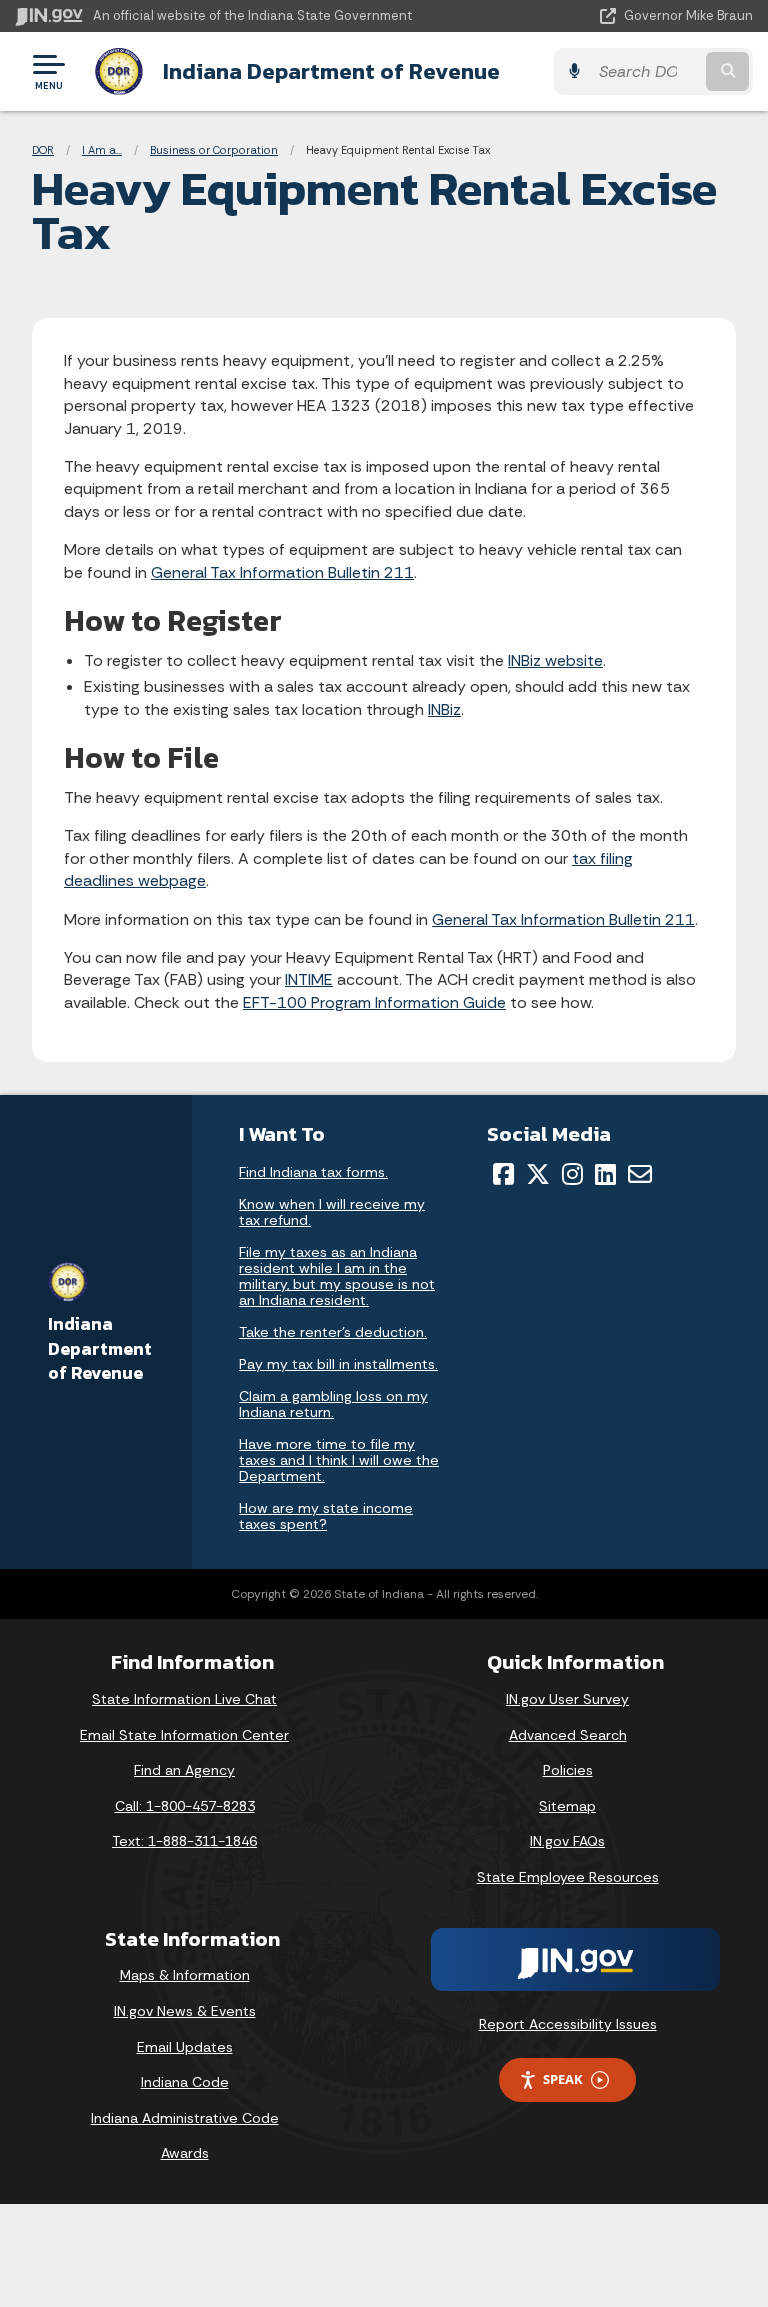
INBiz (444, 709)
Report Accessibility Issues (568, 2024)
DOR (43, 150)
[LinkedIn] (605, 1174)
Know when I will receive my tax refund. (332, 1212)
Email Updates (185, 2047)
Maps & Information (185, 1975)
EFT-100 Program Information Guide (374, 1002)
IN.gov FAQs (567, 1841)
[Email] (640, 1174)
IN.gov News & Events (185, 2011)
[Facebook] (503, 1174)
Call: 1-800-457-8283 (185, 1806)
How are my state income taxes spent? (326, 1516)
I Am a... (102, 150)
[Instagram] (572, 1174)
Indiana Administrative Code (185, 2118)
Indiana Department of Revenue (331, 71)
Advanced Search (568, 1735)
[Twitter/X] (538, 1174)
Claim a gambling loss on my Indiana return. (333, 1404)
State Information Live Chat (184, 1699)
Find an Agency (184, 1770)
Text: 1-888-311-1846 (184, 1841)
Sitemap (567, 1806)
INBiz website (555, 660)
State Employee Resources (568, 1877)
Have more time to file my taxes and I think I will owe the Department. (339, 1460)
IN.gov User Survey (567, 1699)
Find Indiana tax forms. (313, 1172)
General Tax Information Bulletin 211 (282, 572)
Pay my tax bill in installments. (338, 1364)
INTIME (309, 979)
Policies (568, 1770)
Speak (563, 2079)
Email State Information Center (184, 1735)
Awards (185, 2153)
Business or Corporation (214, 150)
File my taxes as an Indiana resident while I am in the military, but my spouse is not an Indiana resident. (337, 1276)
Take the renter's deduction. (333, 1332)
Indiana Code (185, 2082)
